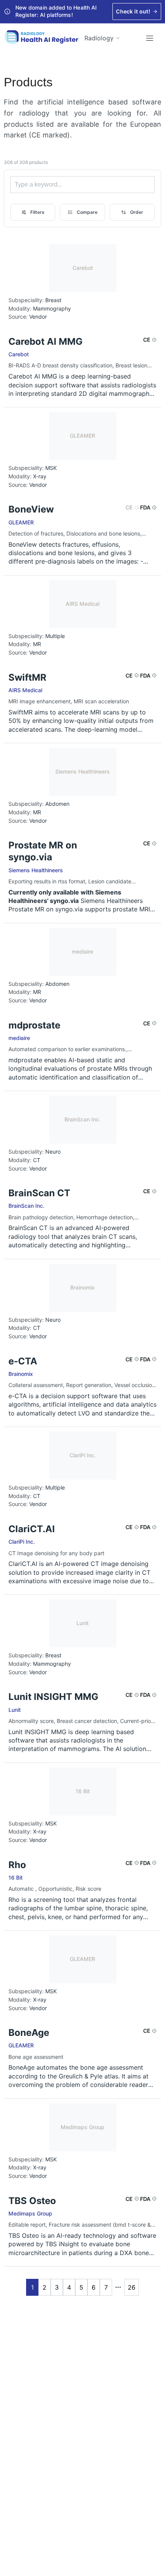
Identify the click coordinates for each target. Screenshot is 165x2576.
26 (132, 2287)
